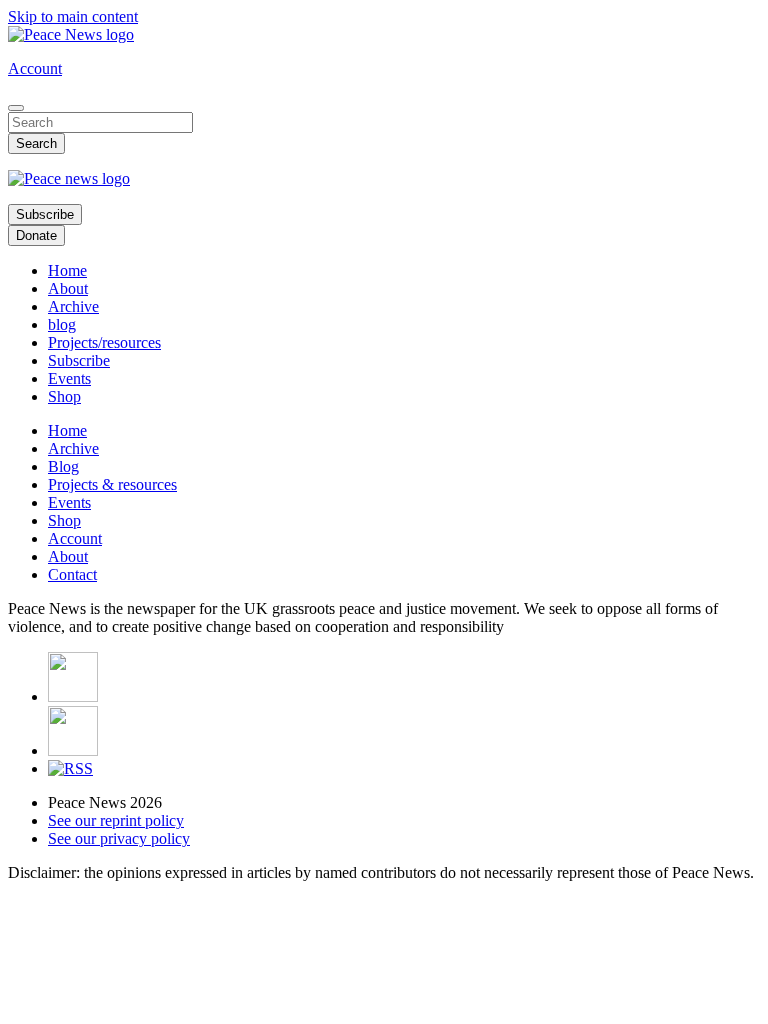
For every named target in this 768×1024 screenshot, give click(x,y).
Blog (63, 466)
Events (69, 378)
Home (67, 270)
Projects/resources (104, 342)
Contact (72, 574)
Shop (64, 396)
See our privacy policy (119, 838)
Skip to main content (73, 16)
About (68, 288)
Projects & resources (112, 484)
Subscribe (45, 214)
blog (62, 324)
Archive (73, 306)
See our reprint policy (116, 820)
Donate (36, 235)
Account (35, 68)
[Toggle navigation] (16, 108)
